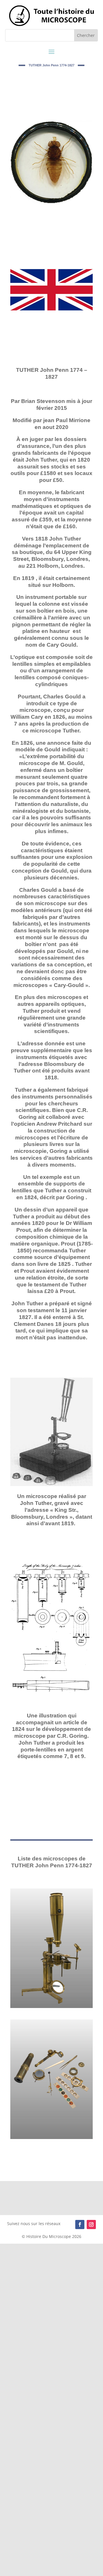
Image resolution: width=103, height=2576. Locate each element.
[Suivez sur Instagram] (91, 2225)
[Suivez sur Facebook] (80, 2225)
